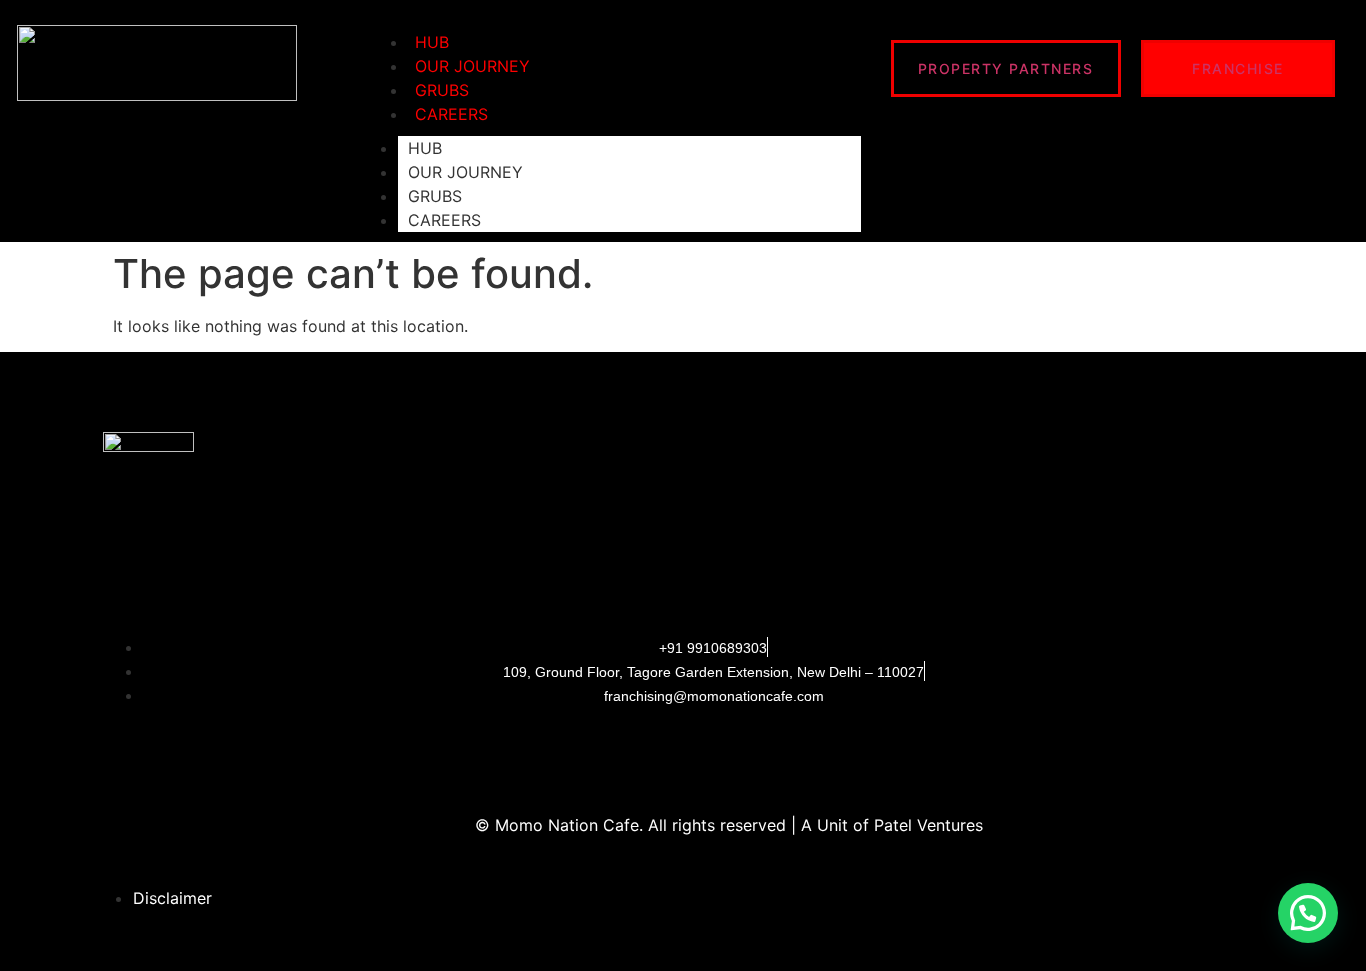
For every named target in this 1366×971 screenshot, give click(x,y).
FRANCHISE (1238, 68)
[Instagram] (683, 752)
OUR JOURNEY (465, 172)
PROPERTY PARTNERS (1006, 68)
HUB (425, 148)
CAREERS (451, 114)
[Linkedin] (742, 752)
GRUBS (435, 196)
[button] (1308, 913)
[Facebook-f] (624, 752)
